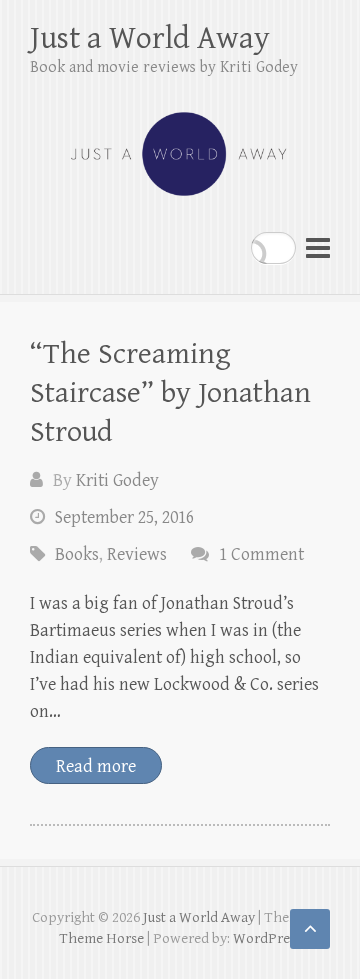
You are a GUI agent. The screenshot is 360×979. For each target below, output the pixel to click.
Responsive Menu (318, 247)
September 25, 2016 (124, 517)
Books (77, 554)
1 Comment (261, 554)
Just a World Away (150, 38)
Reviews (137, 554)
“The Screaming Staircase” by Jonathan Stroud (170, 393)
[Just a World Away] (180, 145)
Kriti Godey (117, 480)
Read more (96, 766)
